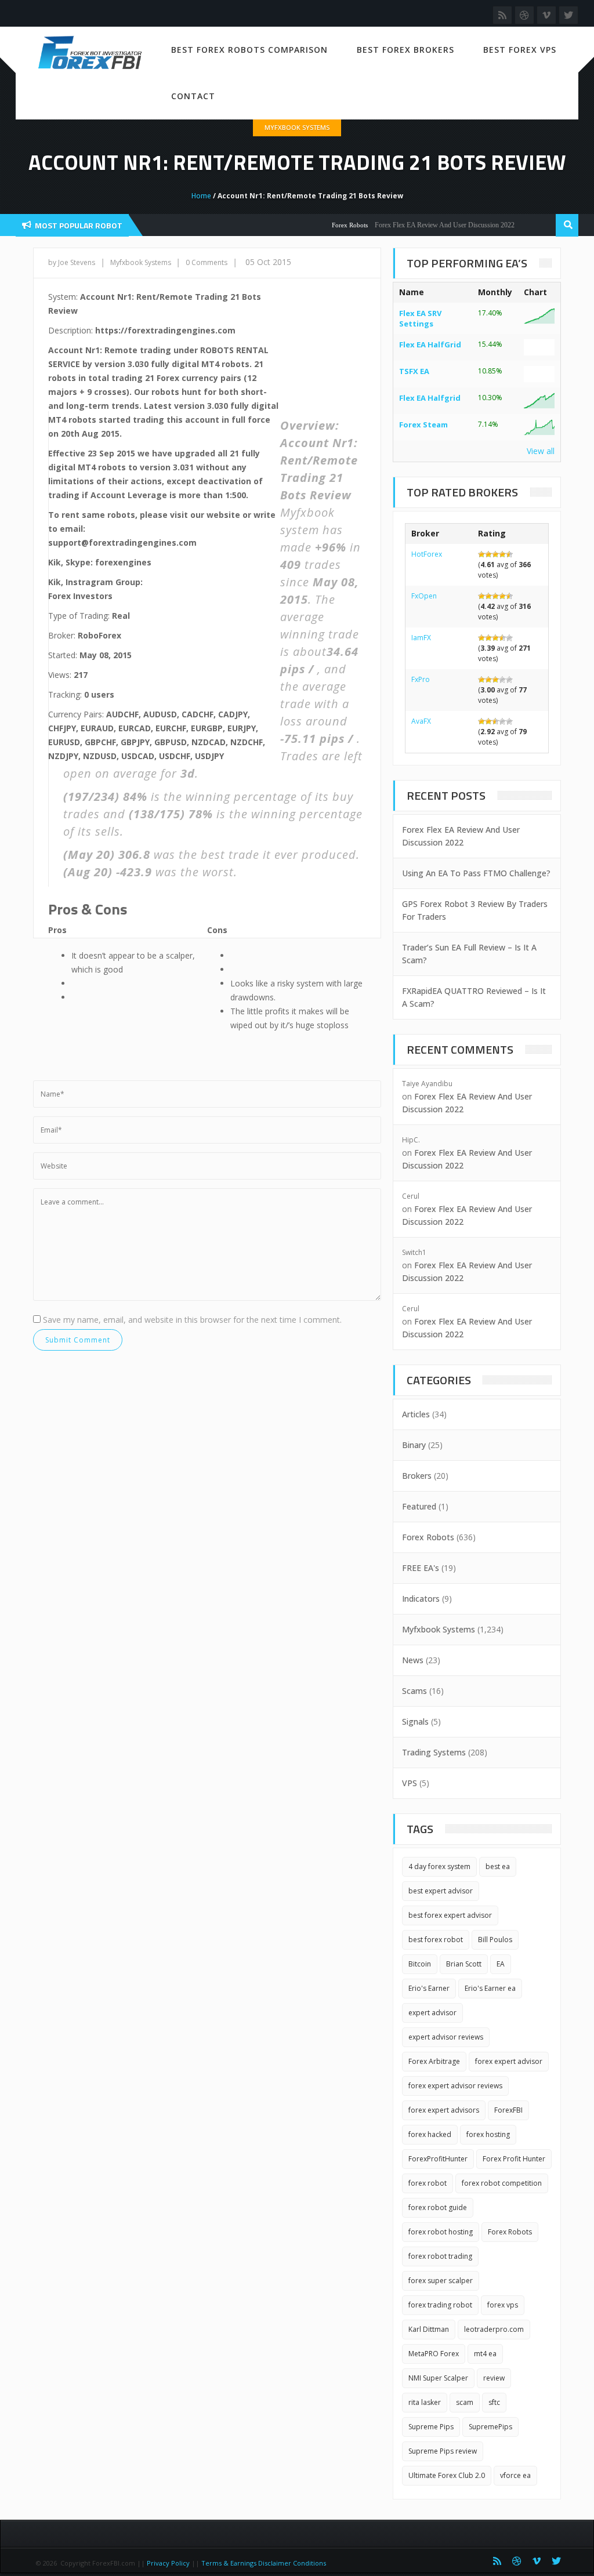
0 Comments (207, 262)
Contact (193, 96)
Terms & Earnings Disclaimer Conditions (265, 2563)
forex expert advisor (509, 2061)
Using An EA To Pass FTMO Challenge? (476, 873)
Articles (416, 1414)
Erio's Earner (429, 1988)
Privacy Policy (168, 2563)
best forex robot (436, 1940)
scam (465, 2402)
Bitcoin (420, 1964)
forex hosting (488, 2134)
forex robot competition (502, 2183)
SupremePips (490, 2427)
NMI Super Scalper (438, 2378)
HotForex (427, 554)
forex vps (503, 2305)
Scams (414, 1691)
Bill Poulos (495, 1940)
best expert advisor (441, 1891)
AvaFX (421, 721)
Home (201, 196)
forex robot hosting (441, 2232)
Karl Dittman (429, 2329)
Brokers (417, 1476)
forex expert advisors (444, 2110)
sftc (494, 2402)
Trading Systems (434, 1752)
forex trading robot (440, 2305)
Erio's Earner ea (490, 1988)
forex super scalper (441, 2281)
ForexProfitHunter (438, 2159)
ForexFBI (508, 2110)
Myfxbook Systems (297, 127)
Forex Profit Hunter (514, 2159)
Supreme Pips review (443, 2451)
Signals (415, 1721)
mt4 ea (485, 2354)
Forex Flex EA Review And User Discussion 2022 (421, 225)
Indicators (421, 1599)
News (413, 1660)
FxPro (421, 679)
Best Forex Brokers (405, 50)
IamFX (421, 638)
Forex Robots (326, 225)
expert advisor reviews (446, 2037)
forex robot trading (440, 2256)
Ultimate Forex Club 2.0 (447, 2475)
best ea (498, 1866)
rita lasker (425, 2402)
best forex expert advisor (450, 1915)
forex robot (428, 2183)
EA (501, 1964)
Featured (419, 1506)
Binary (414, 1445)
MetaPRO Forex (434, 2354)
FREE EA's (421, 1568)
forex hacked (430, 2134)
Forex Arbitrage (434, 2061)
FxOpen (424, 596)
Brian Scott (464, 1964)
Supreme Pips (431, 2427)
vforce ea (515, 2475)
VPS (410, 1783)
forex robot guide (438, 2207)
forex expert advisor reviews (455, 2086)
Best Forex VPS (520, 50)
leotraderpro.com (494, 2329)
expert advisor (432, 2013)
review (494, 2378)
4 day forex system (439, 1866)
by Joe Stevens (72, 262)
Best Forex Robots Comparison (249, 50)
